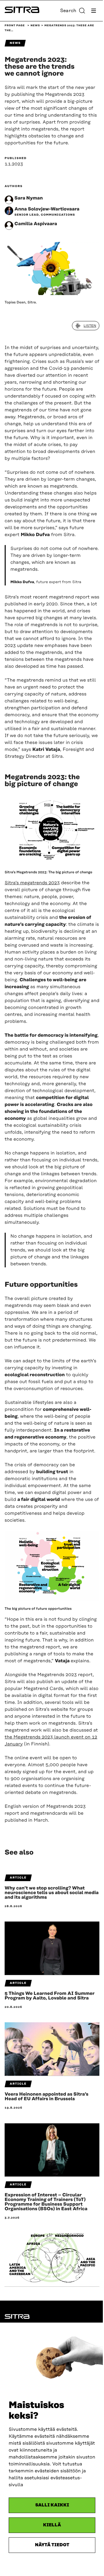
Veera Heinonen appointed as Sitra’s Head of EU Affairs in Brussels (47, 2096)
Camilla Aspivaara (36, 224)
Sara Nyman (29, 198)
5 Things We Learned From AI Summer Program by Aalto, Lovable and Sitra (50, 1996)
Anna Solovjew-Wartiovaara (47, 209)
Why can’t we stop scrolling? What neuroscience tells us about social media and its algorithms (52, 1893)
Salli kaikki (52, 2505)
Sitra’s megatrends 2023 (32, 883)
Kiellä (52, 2525)
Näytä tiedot (52, 2545)
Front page (15, 26)
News (35, 26)
